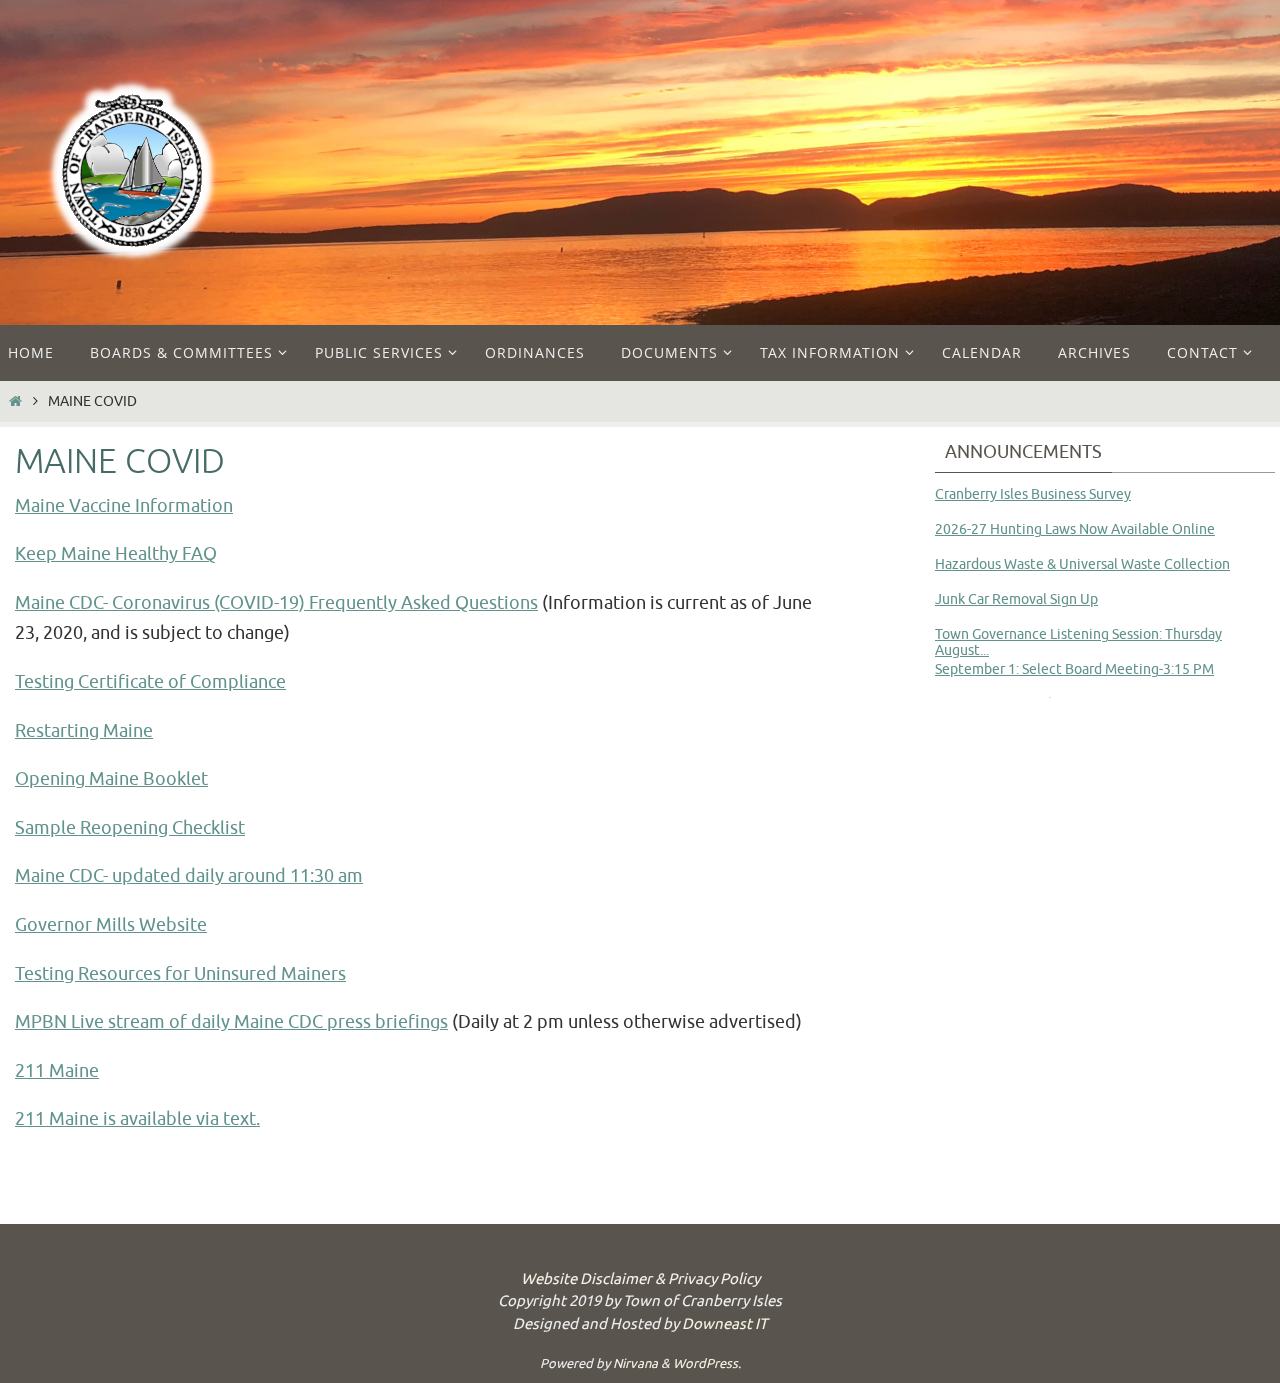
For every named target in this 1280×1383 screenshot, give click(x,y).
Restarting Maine (84, 731)
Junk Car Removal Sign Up (1016, 599)
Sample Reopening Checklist (130, 828)
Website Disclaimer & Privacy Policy (640, 1279)
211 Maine (57, 1071)
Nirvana (635, 1363)
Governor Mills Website (111, 925)
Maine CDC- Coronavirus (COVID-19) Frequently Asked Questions (276, 603)
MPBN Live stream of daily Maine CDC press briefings (231, 1022)
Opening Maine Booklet (111, 779)
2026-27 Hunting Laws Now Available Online (1075, 529)
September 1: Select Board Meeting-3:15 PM (1074, 669)
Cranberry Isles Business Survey (1033, 494)
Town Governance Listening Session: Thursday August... (1078, 642)
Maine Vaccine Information (124, 506)
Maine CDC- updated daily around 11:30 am (189, 876)
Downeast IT (724, 1324)
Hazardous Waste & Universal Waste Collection (1082, 564)
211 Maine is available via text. (137, 1119)
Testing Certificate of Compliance (150, 682)
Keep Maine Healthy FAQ (116, 554)
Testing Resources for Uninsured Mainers (180, 974)
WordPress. (707, 1363)
